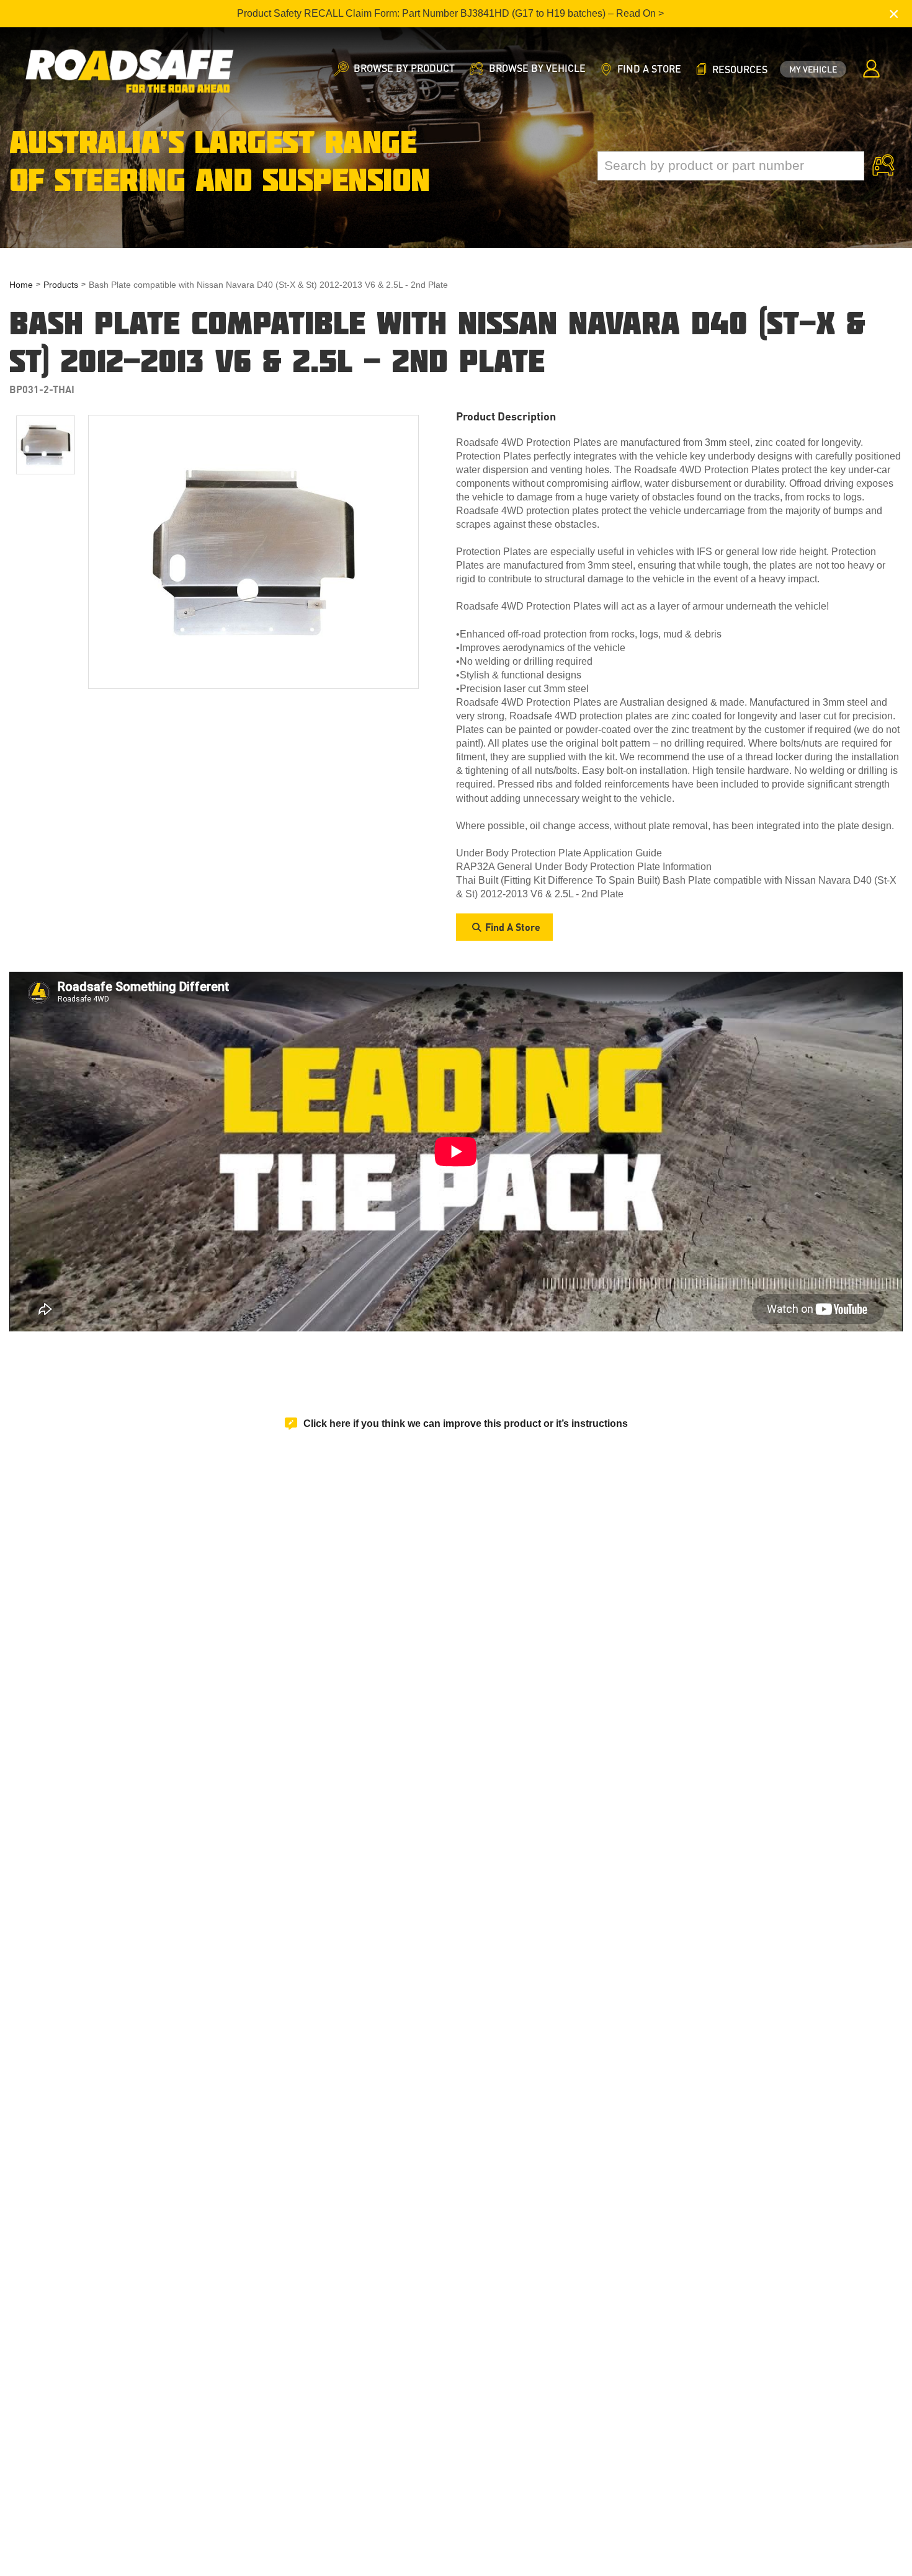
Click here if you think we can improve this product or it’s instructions (466, 1423)
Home (21, 285)
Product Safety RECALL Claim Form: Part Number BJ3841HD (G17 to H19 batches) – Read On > (450, 13)
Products (61, 285)
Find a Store (513, 927)
